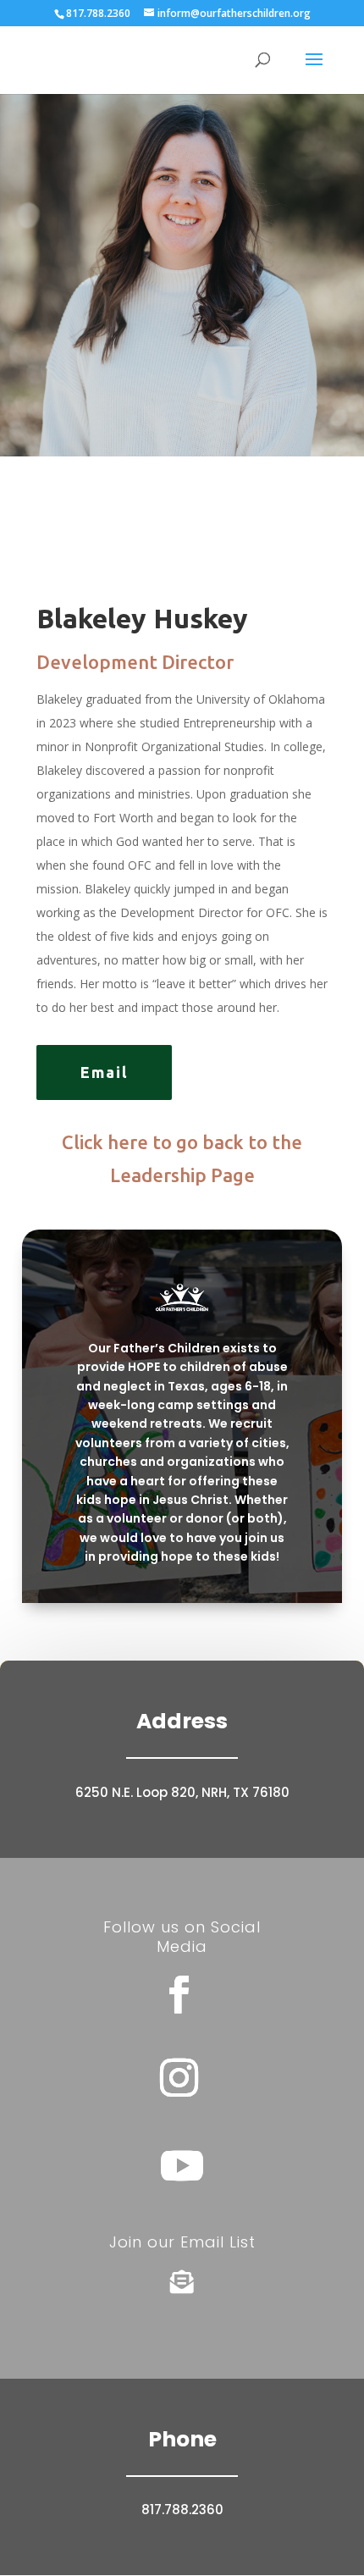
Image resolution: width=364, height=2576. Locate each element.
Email (104, 1072)
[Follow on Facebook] (179, 1995)
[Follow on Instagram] (179, 2078)
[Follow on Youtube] (182, 2165)
